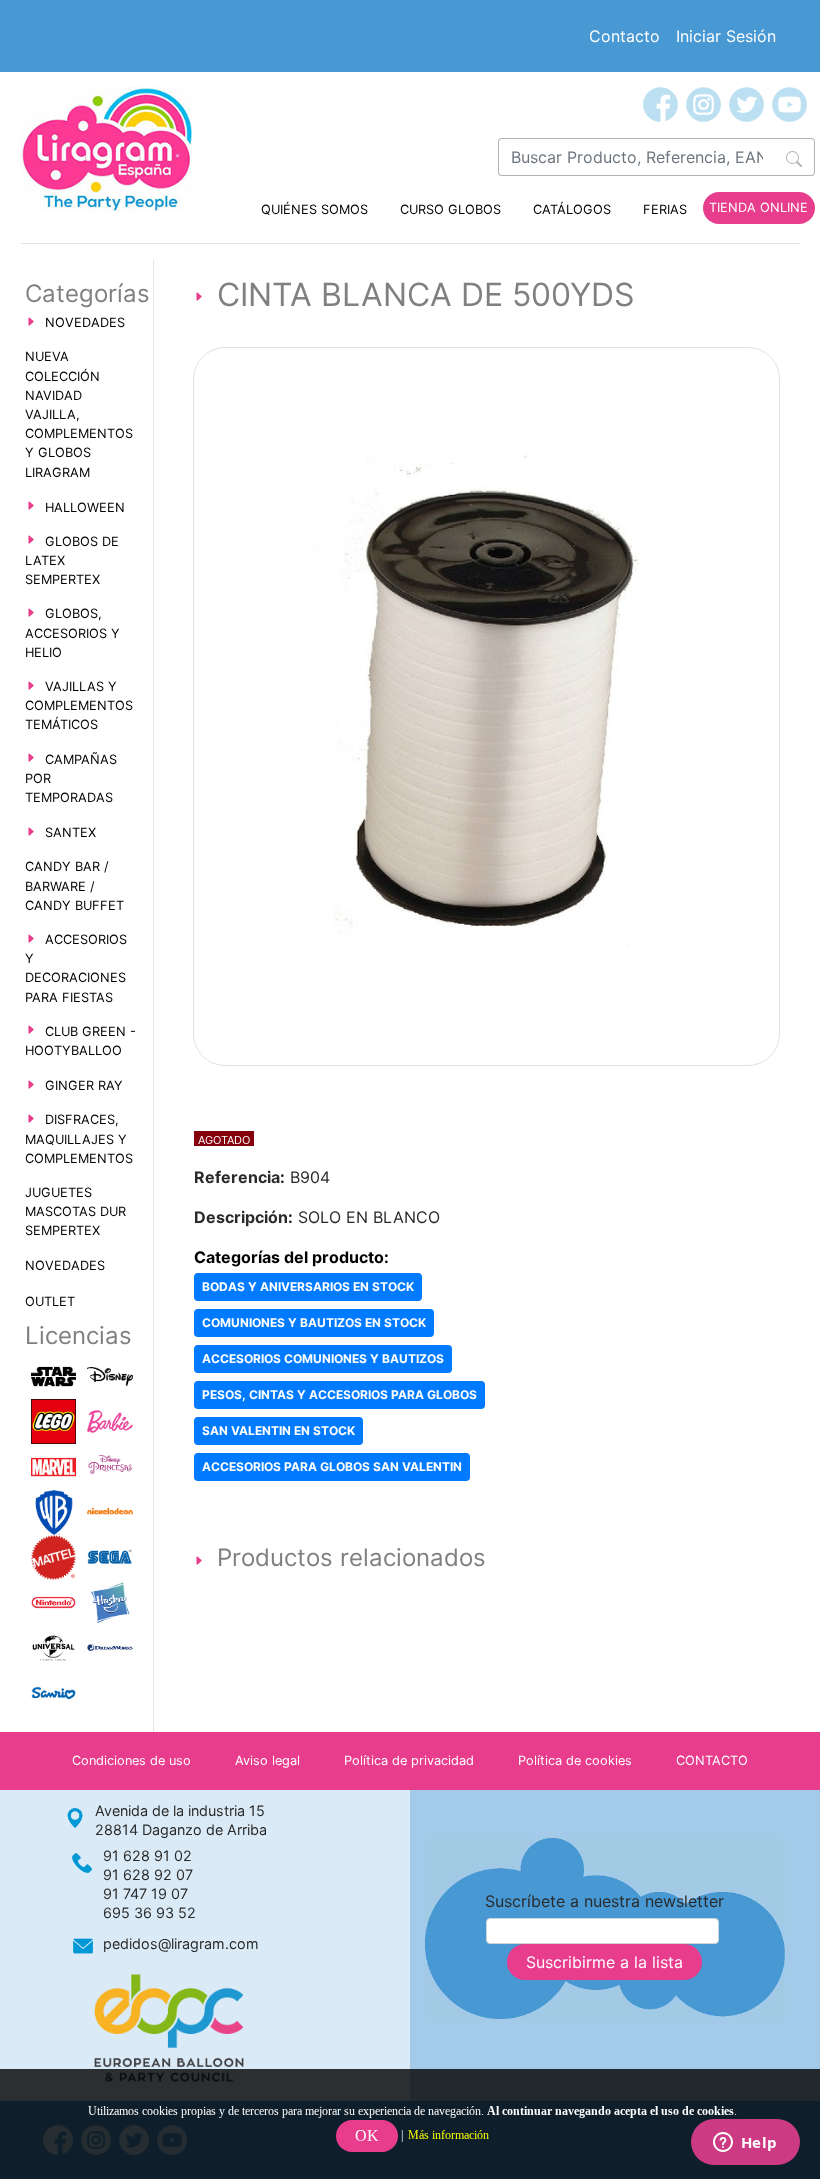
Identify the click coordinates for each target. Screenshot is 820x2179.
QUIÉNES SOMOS (314, 209)
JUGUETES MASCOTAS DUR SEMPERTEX (75, 1211)
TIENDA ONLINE (758, 207)
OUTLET (50, 1301)
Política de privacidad (409, 1760)
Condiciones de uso (131, 1760)
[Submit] (794, 157)
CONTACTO (712, 1760)
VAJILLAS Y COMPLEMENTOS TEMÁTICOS (79, 705)
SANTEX (70, 832)
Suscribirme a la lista (604, 1962)
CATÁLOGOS (572, 209)
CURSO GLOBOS (450, 209)
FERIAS (665, 209)
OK (367, 2135)
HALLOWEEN (85, 507)
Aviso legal (267, 1760)
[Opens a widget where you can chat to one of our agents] (745, 2144)
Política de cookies (575, 1760)
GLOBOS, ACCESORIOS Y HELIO (72, 632)
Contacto (624, 36)
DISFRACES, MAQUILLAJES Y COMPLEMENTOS (79, 1138)
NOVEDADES (85, 322)
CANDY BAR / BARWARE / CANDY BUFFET (74, 885)
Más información (448, 2135)
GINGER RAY (84, 1085)
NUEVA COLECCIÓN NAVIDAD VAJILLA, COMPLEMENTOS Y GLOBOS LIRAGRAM (79, 414)
